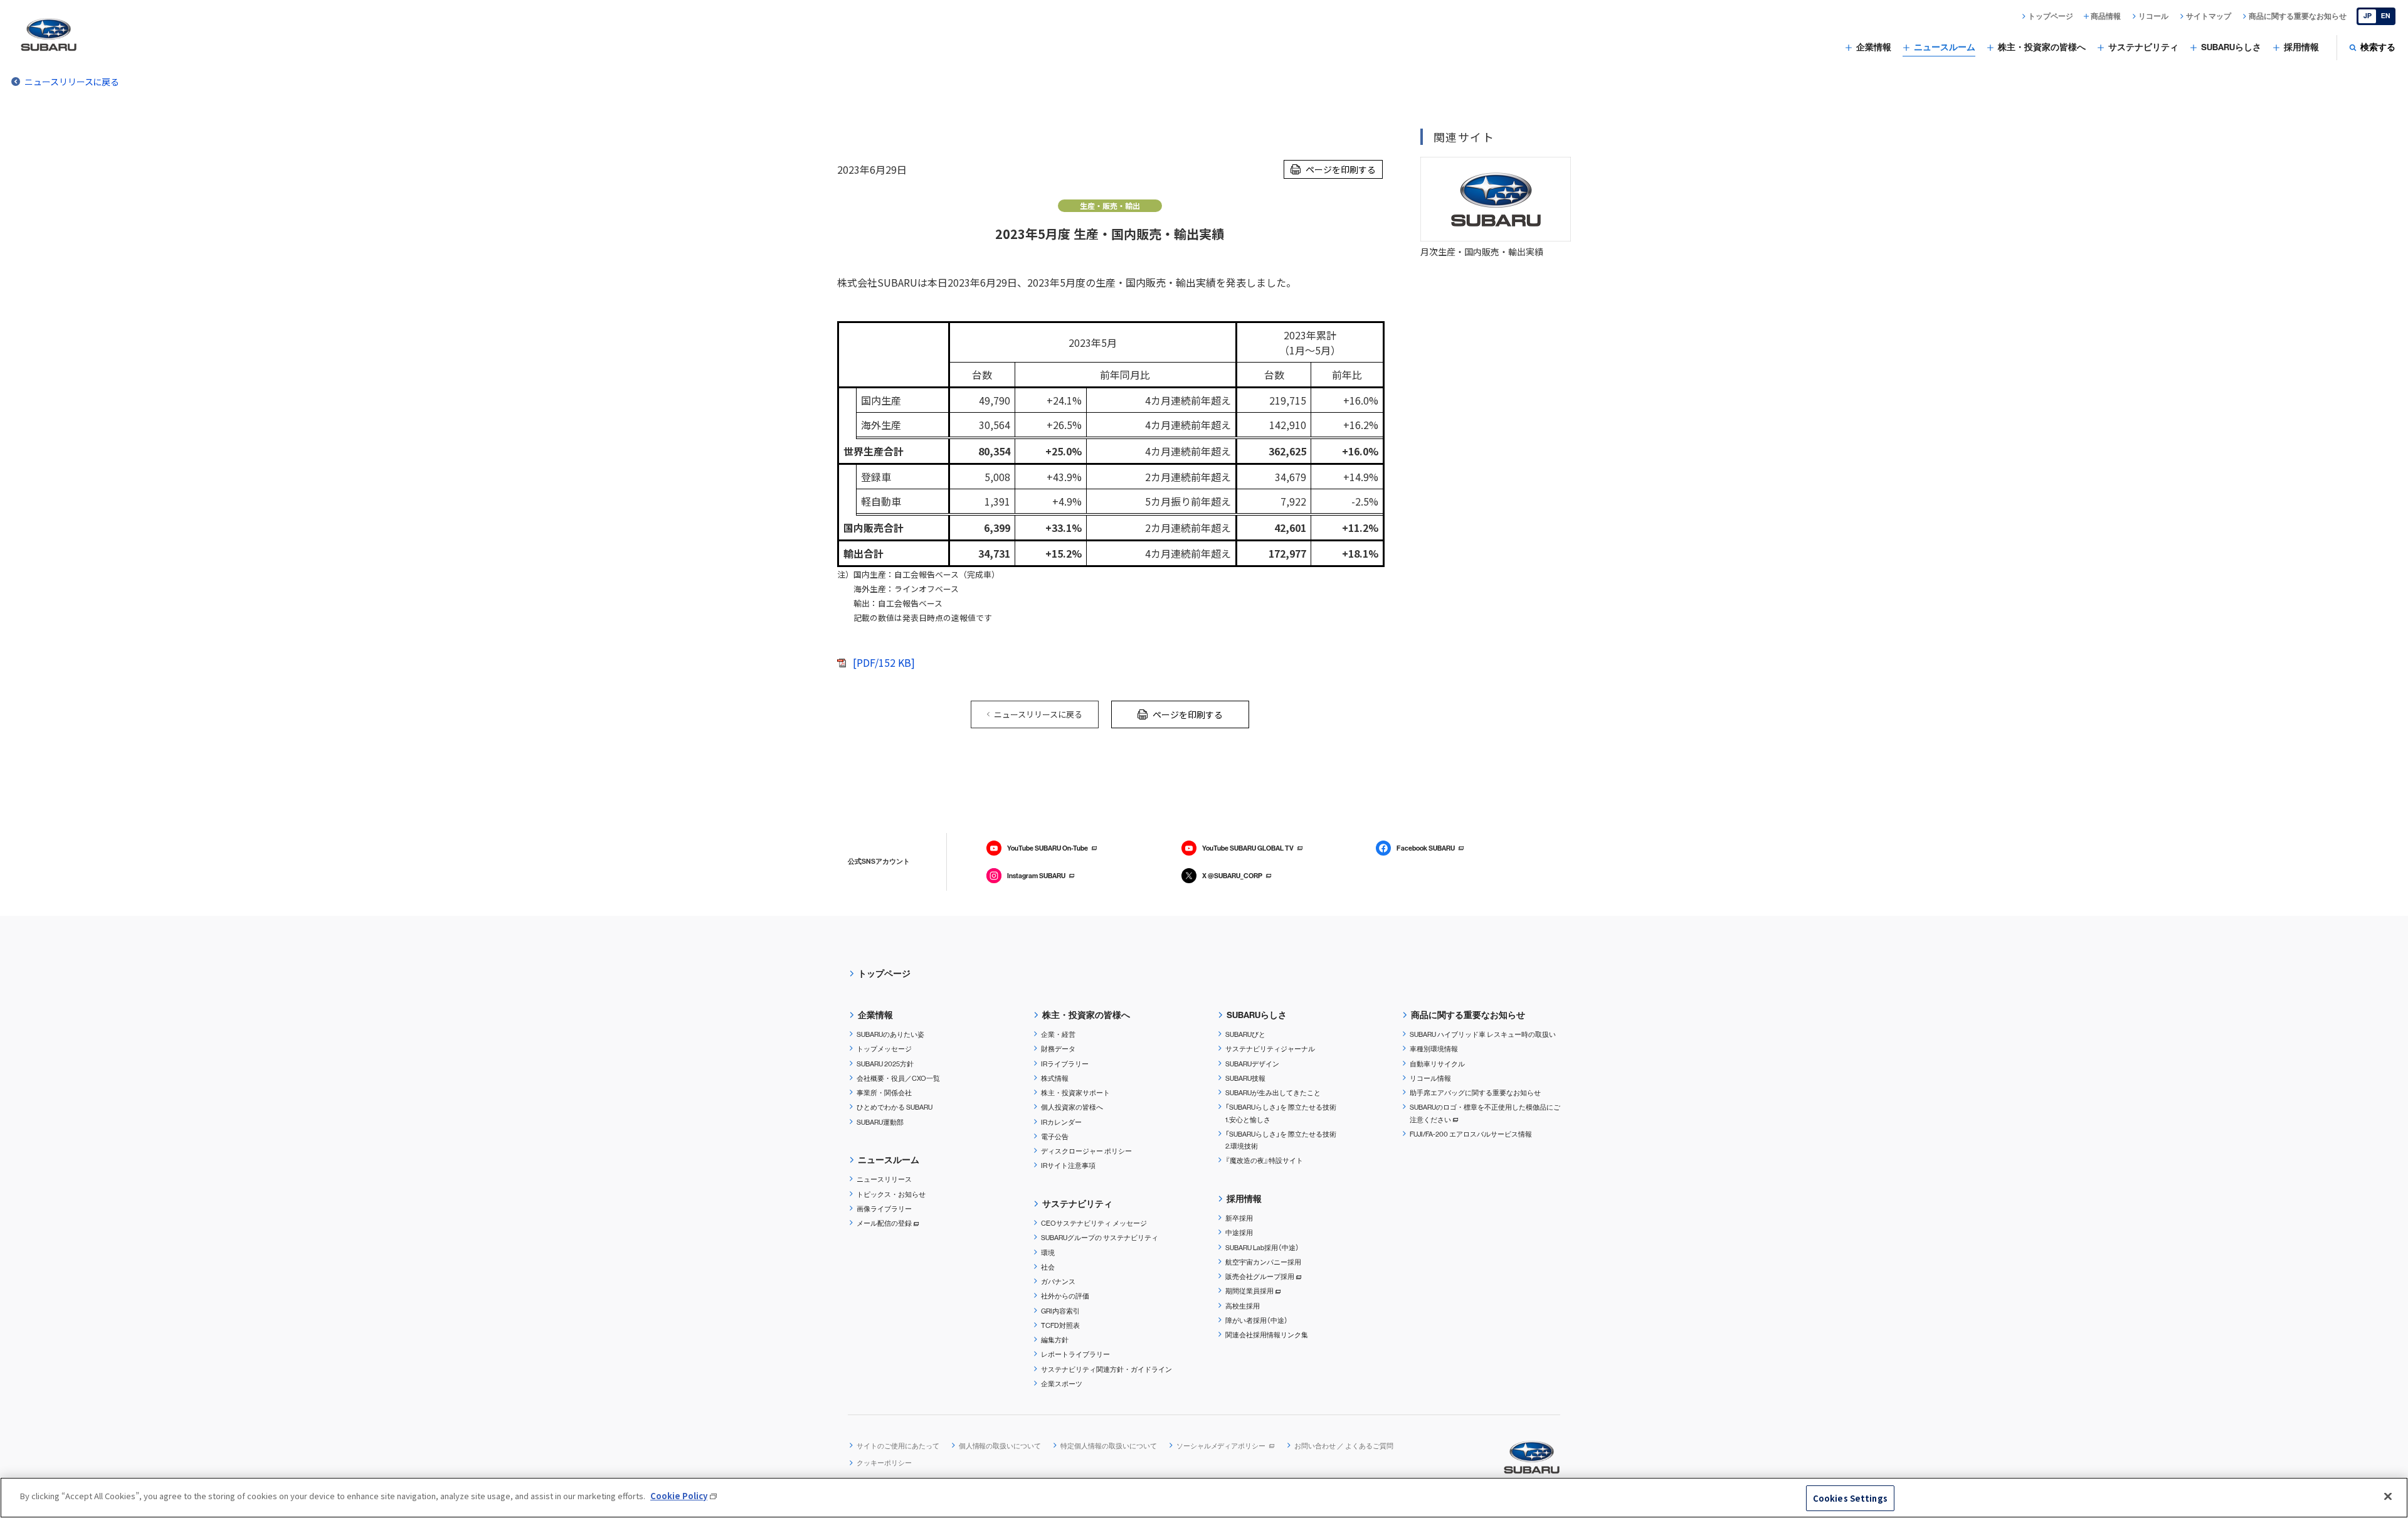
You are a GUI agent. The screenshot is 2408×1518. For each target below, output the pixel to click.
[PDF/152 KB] (884, 662)
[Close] (2388, 1496)
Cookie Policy (679, 1496)
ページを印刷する (1341, 169)
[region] (1204, 1498)
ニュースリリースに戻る (72, 82)
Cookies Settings (1850, 1498)
